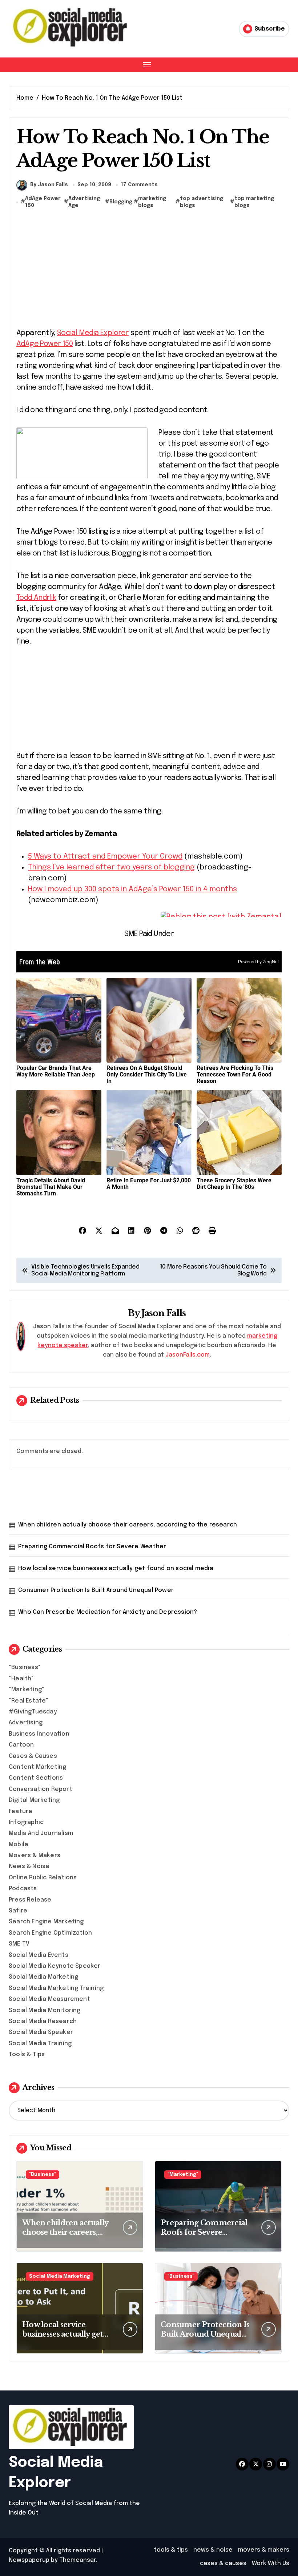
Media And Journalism (41, 1833)
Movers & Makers (35, 1856)
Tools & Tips (27, 2055)
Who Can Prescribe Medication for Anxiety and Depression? (108, 1612)
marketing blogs (152, 202)
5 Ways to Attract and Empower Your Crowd (105, 857)
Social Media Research (43, 2021)
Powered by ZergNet (258, 962)
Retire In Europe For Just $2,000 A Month (149, 1184)
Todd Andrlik (36, 598)
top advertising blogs (202, 202)
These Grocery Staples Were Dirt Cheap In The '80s (234, 1184)
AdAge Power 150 (43, 202)
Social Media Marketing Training (56, 1988)
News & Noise (29, 1866)
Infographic (26, 1822)
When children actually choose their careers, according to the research (128, 1525)
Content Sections (36, 1778)
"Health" (21, 1679)
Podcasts (23, 1889)
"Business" (25, 1667)
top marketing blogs (254, 202)
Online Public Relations (43, 1878)
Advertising (26, 1723)
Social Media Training (40, 2044)
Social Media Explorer (93, 333)
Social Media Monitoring (45, 2010)
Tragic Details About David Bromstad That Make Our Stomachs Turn (51, 1187)
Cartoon (21, 1745)
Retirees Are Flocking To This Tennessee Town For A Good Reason (235, 1074)
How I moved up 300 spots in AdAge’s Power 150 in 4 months (132, 889)
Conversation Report (41, 1789)
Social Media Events (39, 1955)
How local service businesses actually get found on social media (116, 1568)
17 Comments (139, 185)
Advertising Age (84, 202)
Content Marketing (37, 1767)
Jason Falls (164, 1313)
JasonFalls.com (188, 1355)
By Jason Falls (49, 185)
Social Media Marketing (43, 1977)
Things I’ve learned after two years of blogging (111, 867)
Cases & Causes (33, 1756)
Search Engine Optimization (50, 1933)
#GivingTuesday (33, 1712)
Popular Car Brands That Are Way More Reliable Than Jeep (56, 1071)
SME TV (19, 1944)
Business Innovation (39, 1734)
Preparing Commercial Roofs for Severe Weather (92, 1547)
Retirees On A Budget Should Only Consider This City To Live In (147, 1074)
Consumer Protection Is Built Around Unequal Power (96, 1590)
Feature (21, 1811)
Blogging (121, 202)
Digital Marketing (34, 1800)
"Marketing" (27, 1690)
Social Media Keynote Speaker (55, 1966)
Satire (18, 1911)
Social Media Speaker (41, 2032)
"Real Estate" (29, 1701)
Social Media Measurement (49, 1999)
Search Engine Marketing (46, 1922)
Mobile (19, 1845)
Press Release (30, 1900)
